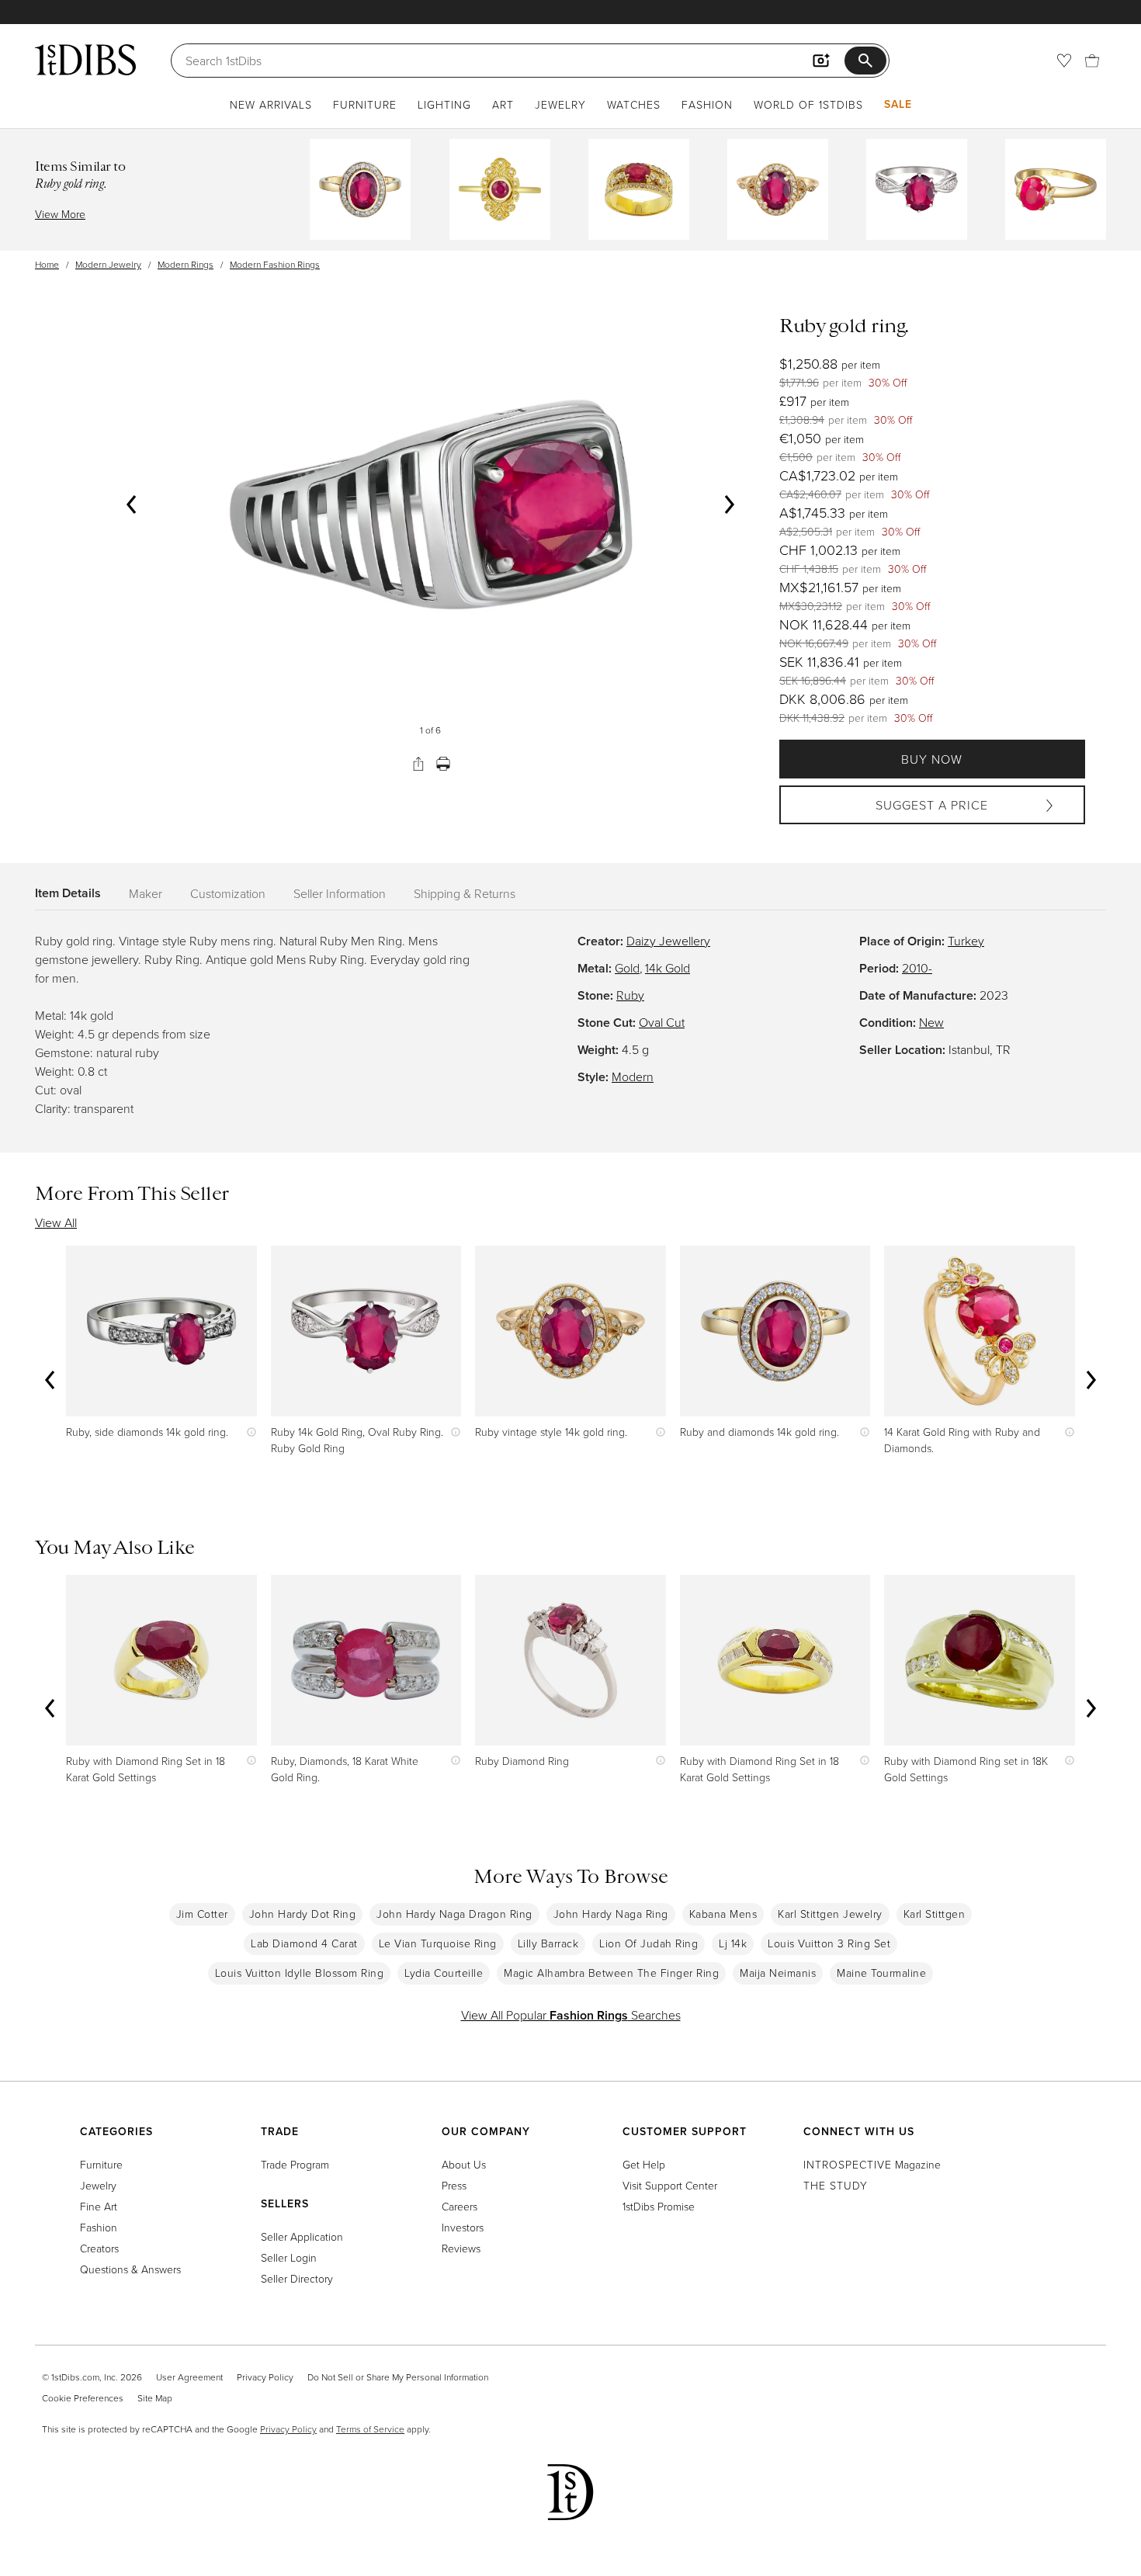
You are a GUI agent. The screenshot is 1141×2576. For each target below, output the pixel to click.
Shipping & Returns (465, 893)
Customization (228, 893)
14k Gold (668, 968)
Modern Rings (186, 264)
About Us (464, 2164)
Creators (99, 2248)
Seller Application (302, 2236)
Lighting (444, 104)
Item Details (68, 893)
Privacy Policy (265, 2377)
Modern (633, 1077)
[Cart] (1092, 61)
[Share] (418, 764)
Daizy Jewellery (668, 941)
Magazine (872, 2164)
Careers (460, 2206)
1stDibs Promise (659, 2206)
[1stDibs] (85, 60)
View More (60, 214)
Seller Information (340, 893)
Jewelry (560, 104)
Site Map (155, 2398)
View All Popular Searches (571, 2015)
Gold (627, 968)
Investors (463, 2227)
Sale (898, 104)
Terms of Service (370, 2429)
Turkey (966, 941)
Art (503, 104)
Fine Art (99, 2206)
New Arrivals (271, 104)
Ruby (630, 995)
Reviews (461, 2248)
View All (56, 1222)
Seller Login (289, 2257)
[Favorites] (1064, 61)
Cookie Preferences (83, 2398)
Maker (146, 893)
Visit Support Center (670, 2185)
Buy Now (932, 759)
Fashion (707, 104)
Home (47, 264)
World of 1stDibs (808, 104)
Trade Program (295, 2164)
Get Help (644, 2164)
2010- (917, 968)
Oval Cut (662, 1022)
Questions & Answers (130, 2269)
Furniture (365, 104)
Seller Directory (297, 2278)
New (931, 1022)
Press (454, 2185)
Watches (634, 104)
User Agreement (189, 2377)
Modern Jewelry (108, 264)
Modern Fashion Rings (275, 264)
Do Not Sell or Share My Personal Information (398, 2377)
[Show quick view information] (248, 1432)
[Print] (443, 764)
